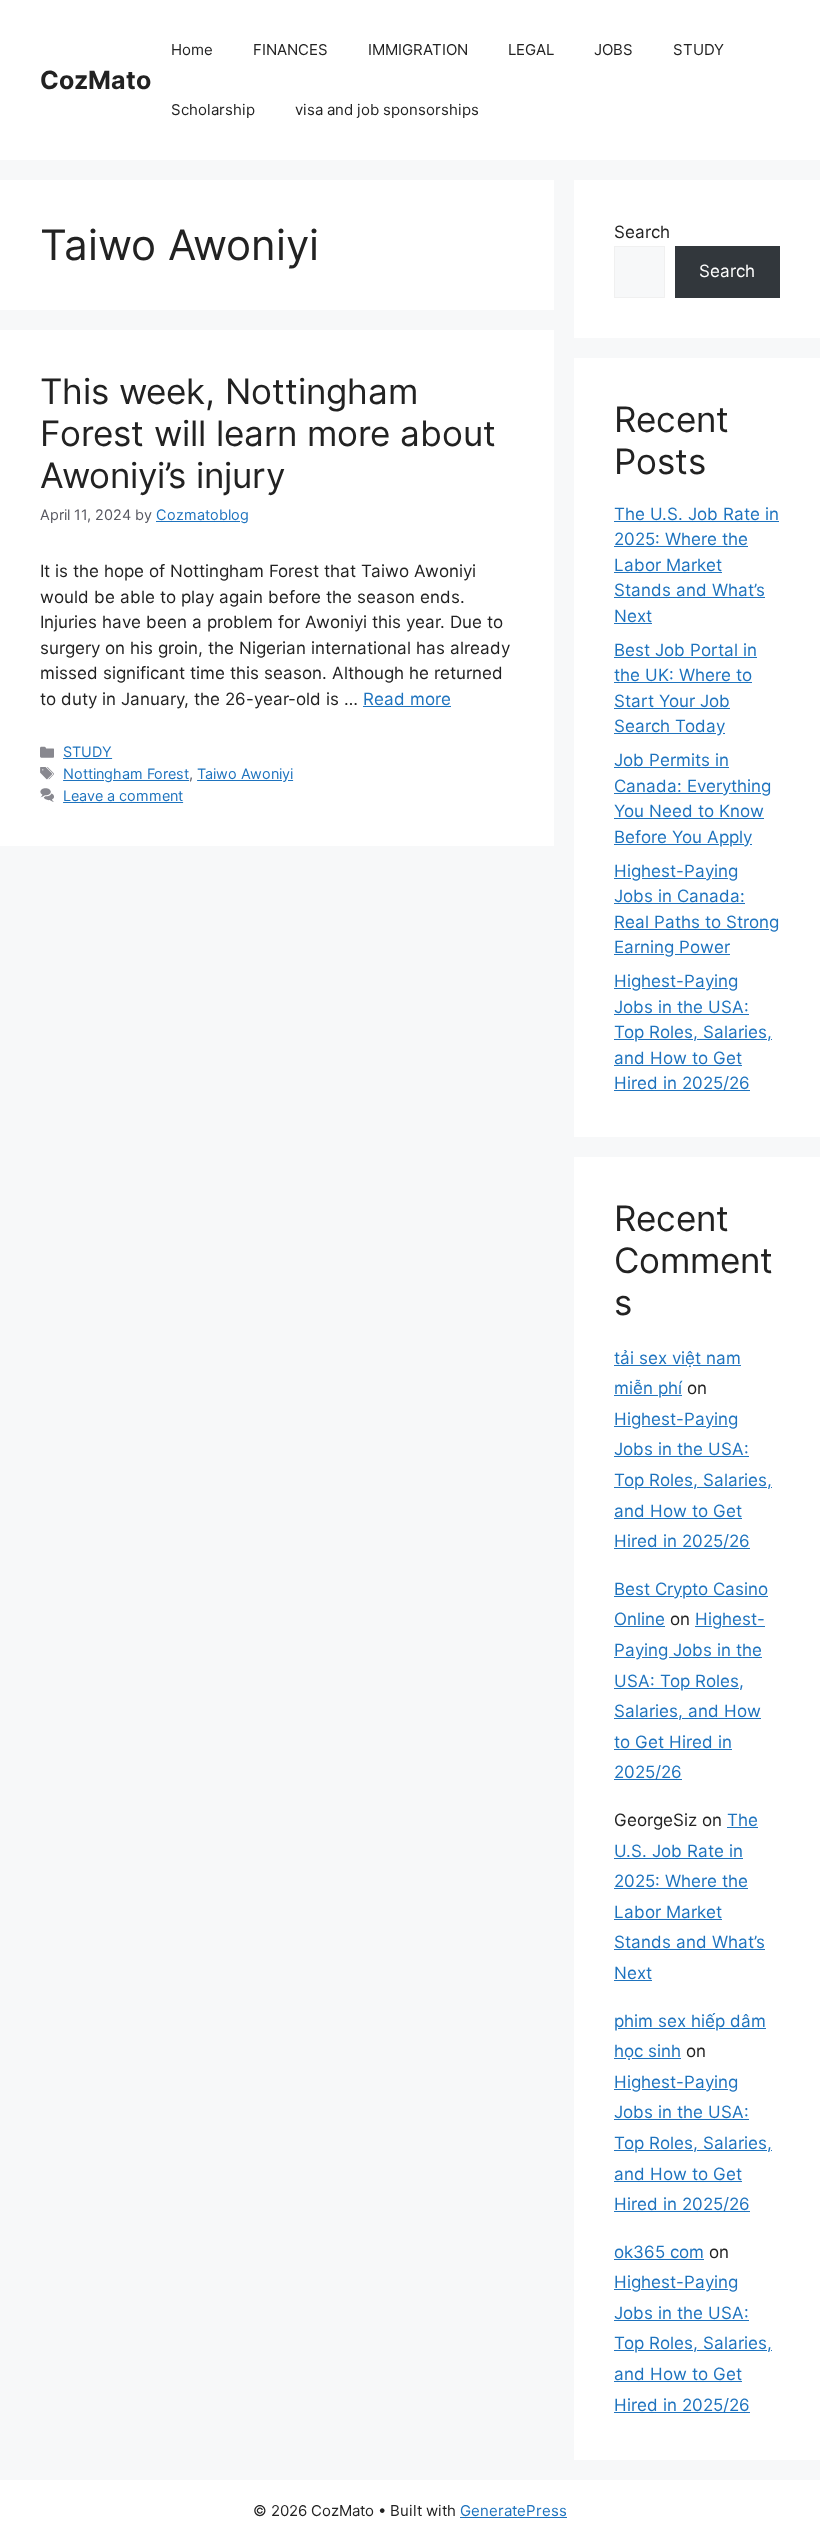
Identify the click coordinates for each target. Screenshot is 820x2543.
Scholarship (213, 109)
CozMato (95, 80)
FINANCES (290, 49)
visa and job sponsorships (387, 109)
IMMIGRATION (418, 49)
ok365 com (659, 2252)
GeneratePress (513, 2510)
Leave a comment (123, 795)
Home (192, 49)
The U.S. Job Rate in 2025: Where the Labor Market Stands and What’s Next (696, 565)
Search (642, 232)
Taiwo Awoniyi (245, 773)
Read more (407, 699)
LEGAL (531, 49)
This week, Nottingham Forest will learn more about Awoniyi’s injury (268, 433)
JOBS (613, 49)
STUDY (698, 49)
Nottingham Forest (126, 773)
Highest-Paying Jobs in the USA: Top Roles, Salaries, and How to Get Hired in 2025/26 (693, 1032)
